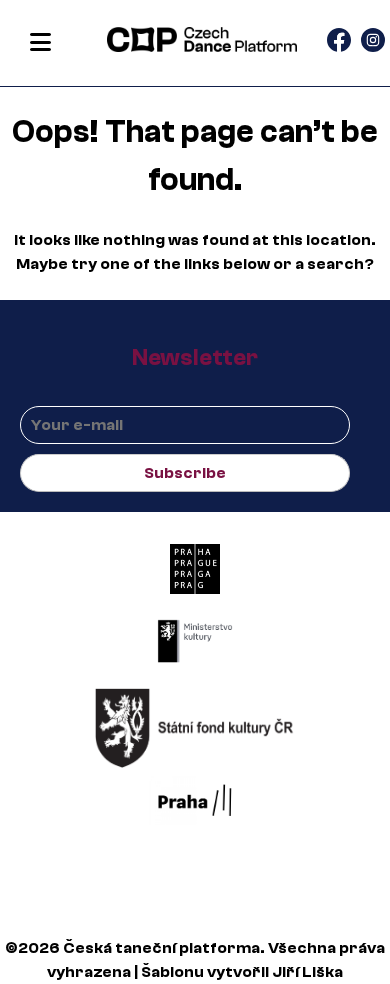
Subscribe (185, 473)
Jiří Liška (307, 972)
